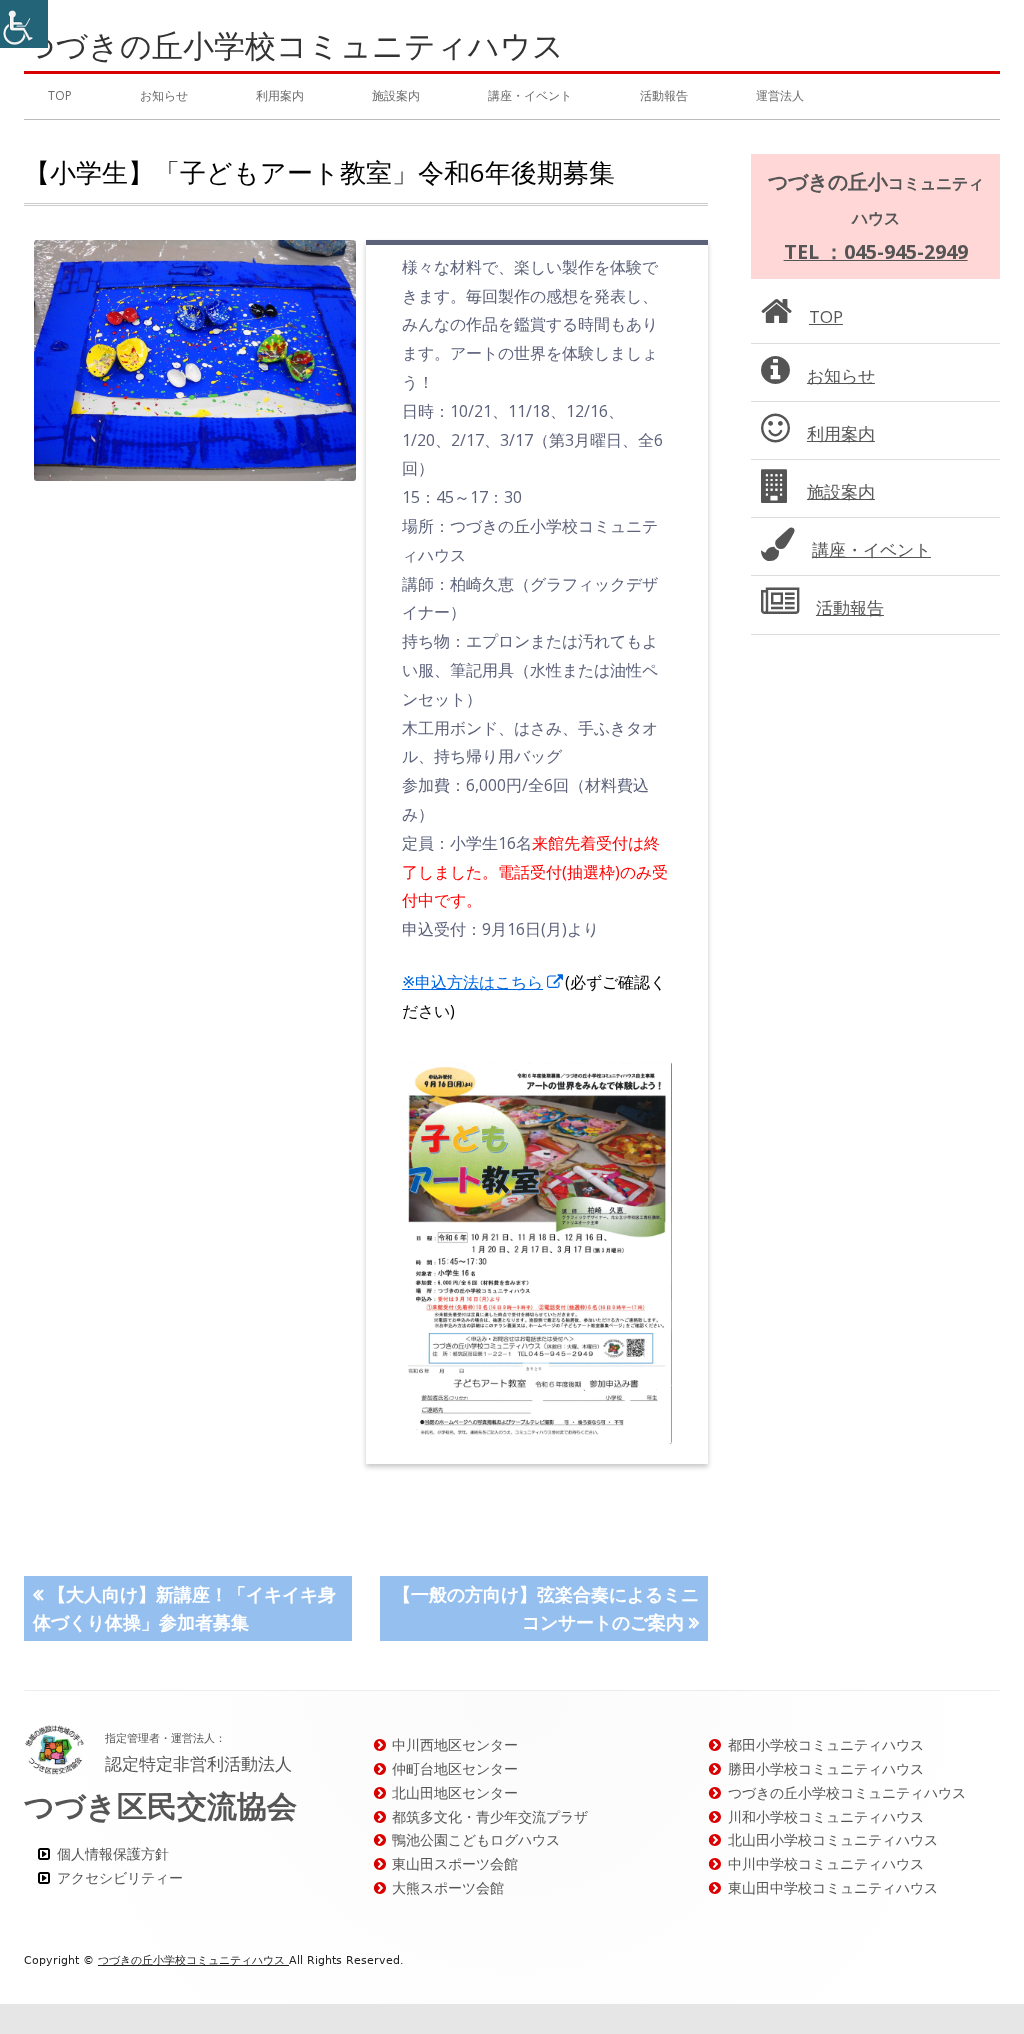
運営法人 (780, 95)
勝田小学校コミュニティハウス (826, 1768)
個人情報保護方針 (113, 1853)
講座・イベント (530, 95)
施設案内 (396, 95)
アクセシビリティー (120, 1877)
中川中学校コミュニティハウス (826, 1863)
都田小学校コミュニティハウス (826, 1744)
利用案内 (280, 95)
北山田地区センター (455, 1792)
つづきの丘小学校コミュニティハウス (294, 45)
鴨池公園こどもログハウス (476, 1839)
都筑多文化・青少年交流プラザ (490, 1816)
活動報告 (664, 95)
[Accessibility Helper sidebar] (24, 24)
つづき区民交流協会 (160, 1805)
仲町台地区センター (455, 1768)
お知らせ (164, 95)
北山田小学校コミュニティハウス (833, 1839)
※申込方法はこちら (483, 982)
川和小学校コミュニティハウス (826, 1816)
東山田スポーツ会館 (455, 1863)
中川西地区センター (455, 1744)
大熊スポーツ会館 (448, 1887)
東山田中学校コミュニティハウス (833, 1887)
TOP (60, 95)
